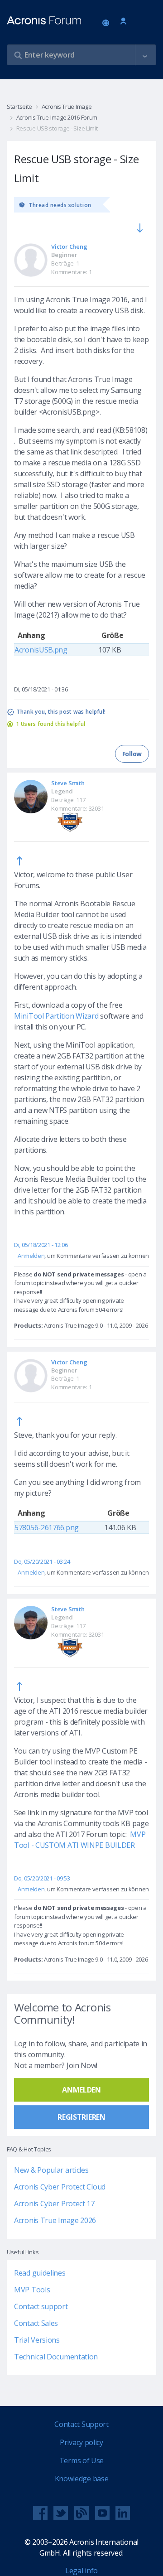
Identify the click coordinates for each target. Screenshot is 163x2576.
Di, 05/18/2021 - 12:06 (41, 1245)
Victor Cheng (69, 246)
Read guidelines (40, 2273)
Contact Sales (36, 2323)
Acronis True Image (67, 106)
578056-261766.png (47, 1527)
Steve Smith (68, 783)
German (107, 24)
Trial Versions (37, 2340)
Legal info (81, 2571)
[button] (145, 55)
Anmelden (123, 22)
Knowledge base (82, 2479)
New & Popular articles (51, 2170)
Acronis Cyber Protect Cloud (60, 2187)
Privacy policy (81, 2442)
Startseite (19, 106)
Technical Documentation (56, 2357)
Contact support (41, 2306)
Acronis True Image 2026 (55, 2220)
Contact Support (81, 2424)
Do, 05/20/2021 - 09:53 (42, 1878)
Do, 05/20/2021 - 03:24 (42, 1561)
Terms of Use (81, 2460)
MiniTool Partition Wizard (56, 1016)
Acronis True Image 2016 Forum (57, 117)
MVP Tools (32, 2290)
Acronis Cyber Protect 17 (54, 2204)
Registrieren (81, 2117)
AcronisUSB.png (41, 650)
